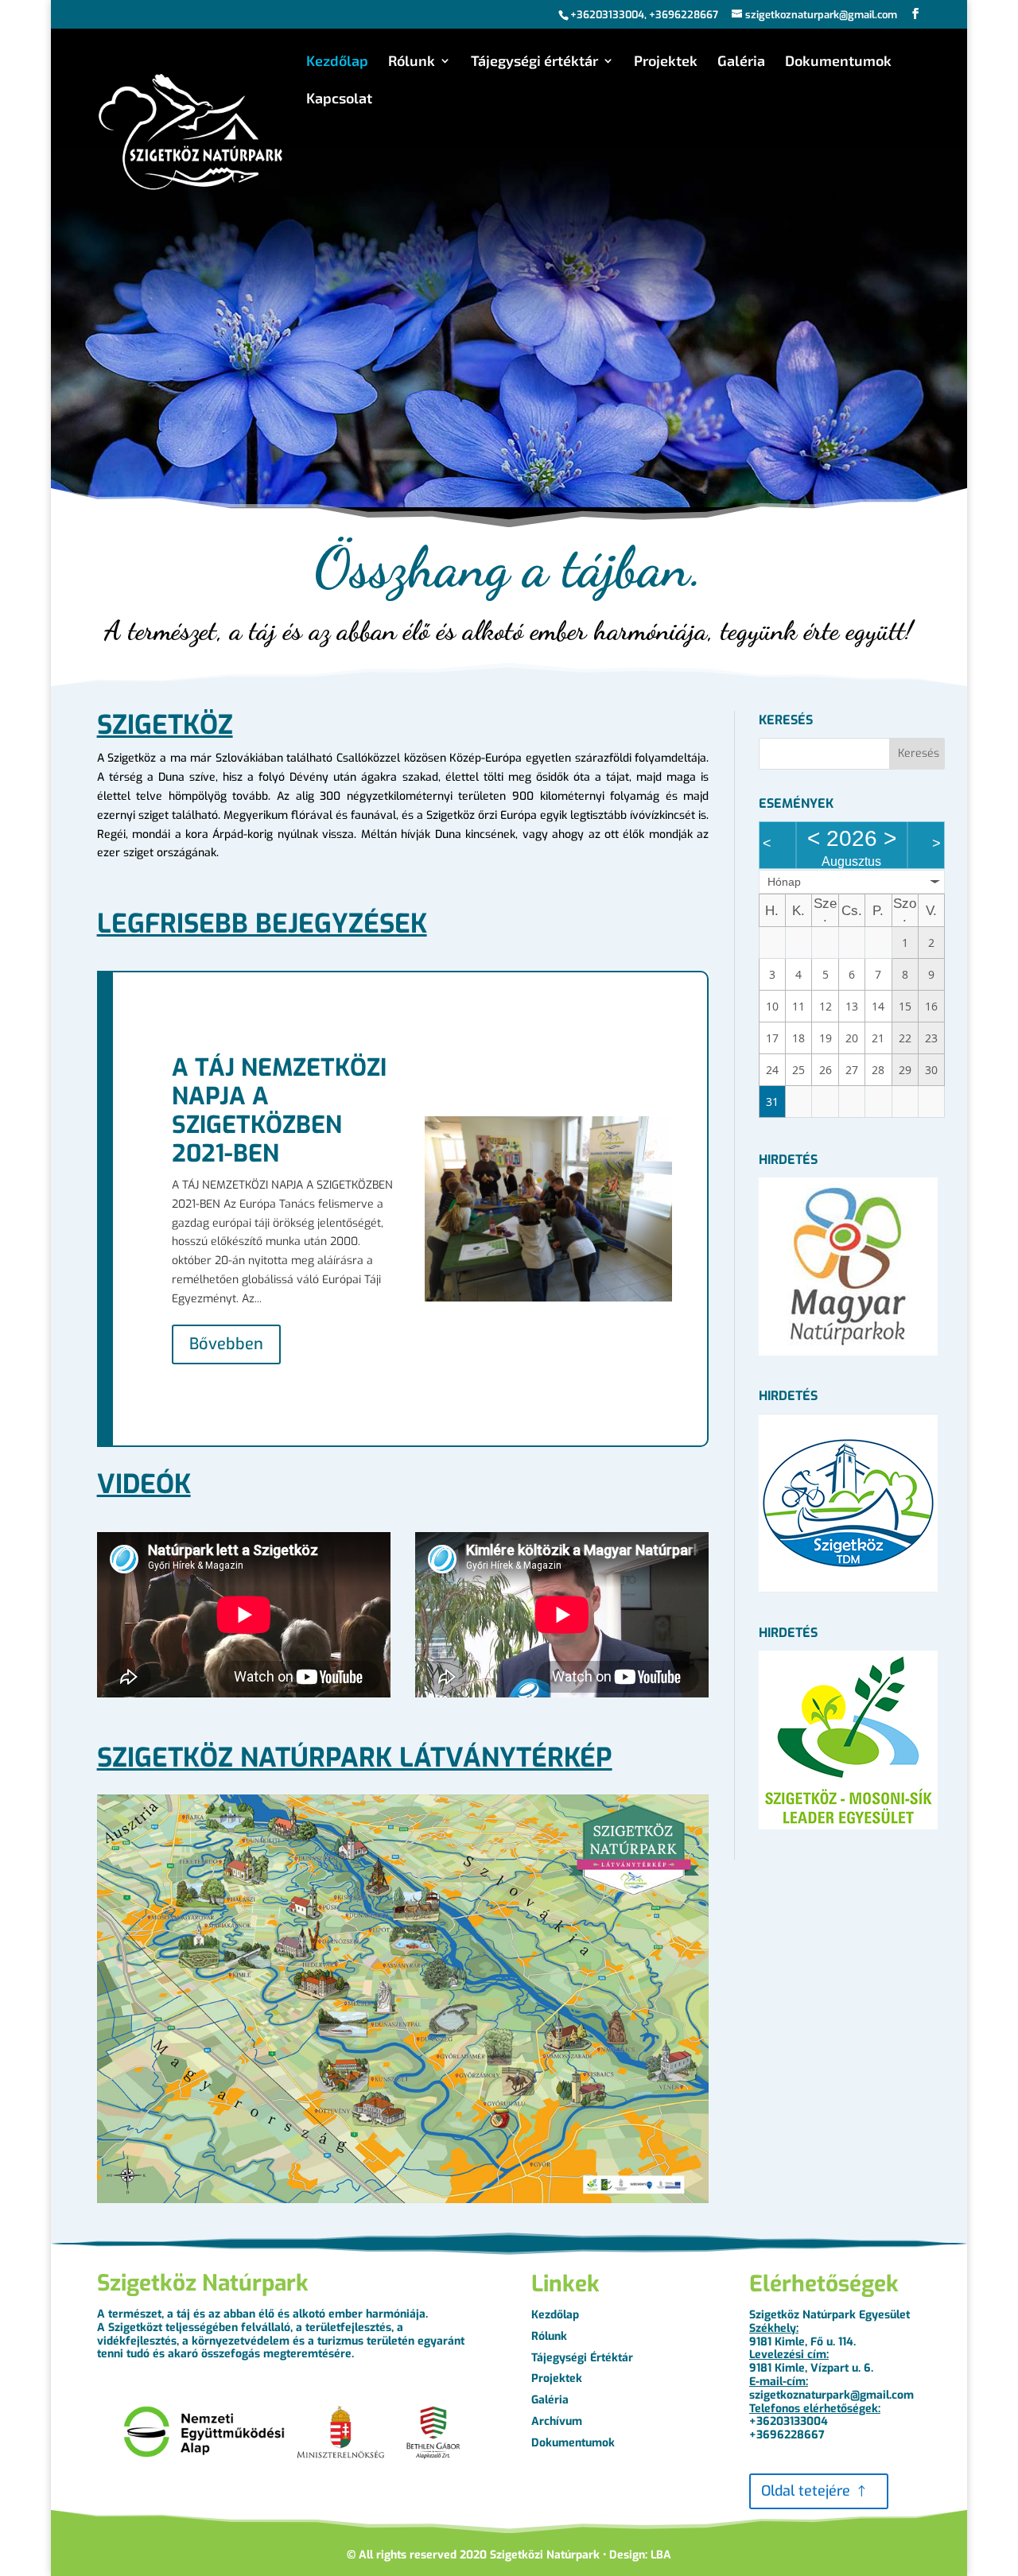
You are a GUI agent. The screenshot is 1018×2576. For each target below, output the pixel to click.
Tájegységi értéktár (534, 62)
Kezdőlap (337, 62)
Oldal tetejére (806, 2491)
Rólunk (412, 62)
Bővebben (226, 1344)
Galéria (741, 62)
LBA (661, 2555)
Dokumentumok (838, 62)
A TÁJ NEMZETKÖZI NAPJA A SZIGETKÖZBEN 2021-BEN (279, 1111)
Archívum (557, 2421)
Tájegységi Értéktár (582, 2358)
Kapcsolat (339, 99)
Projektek (666, 62)
